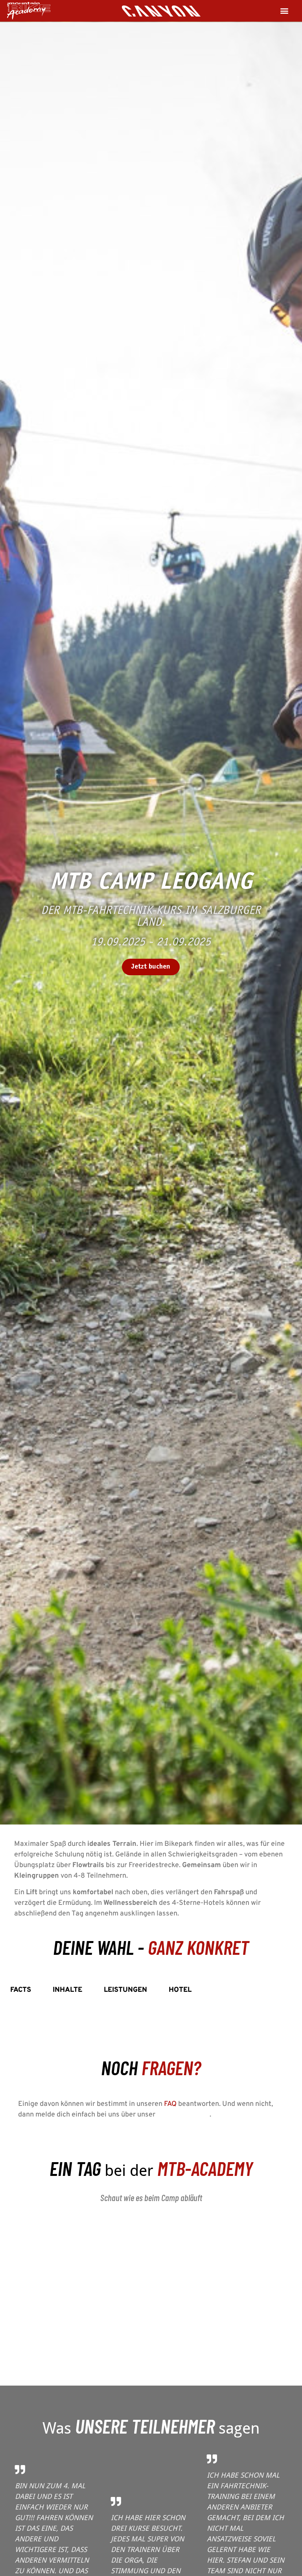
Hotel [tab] (180, 1990)
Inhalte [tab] (67, 1990)
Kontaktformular (183, 2115)
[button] (285, 11)
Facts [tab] (21, 1990)
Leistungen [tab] (125, 1990)
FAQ (170, 2104)
